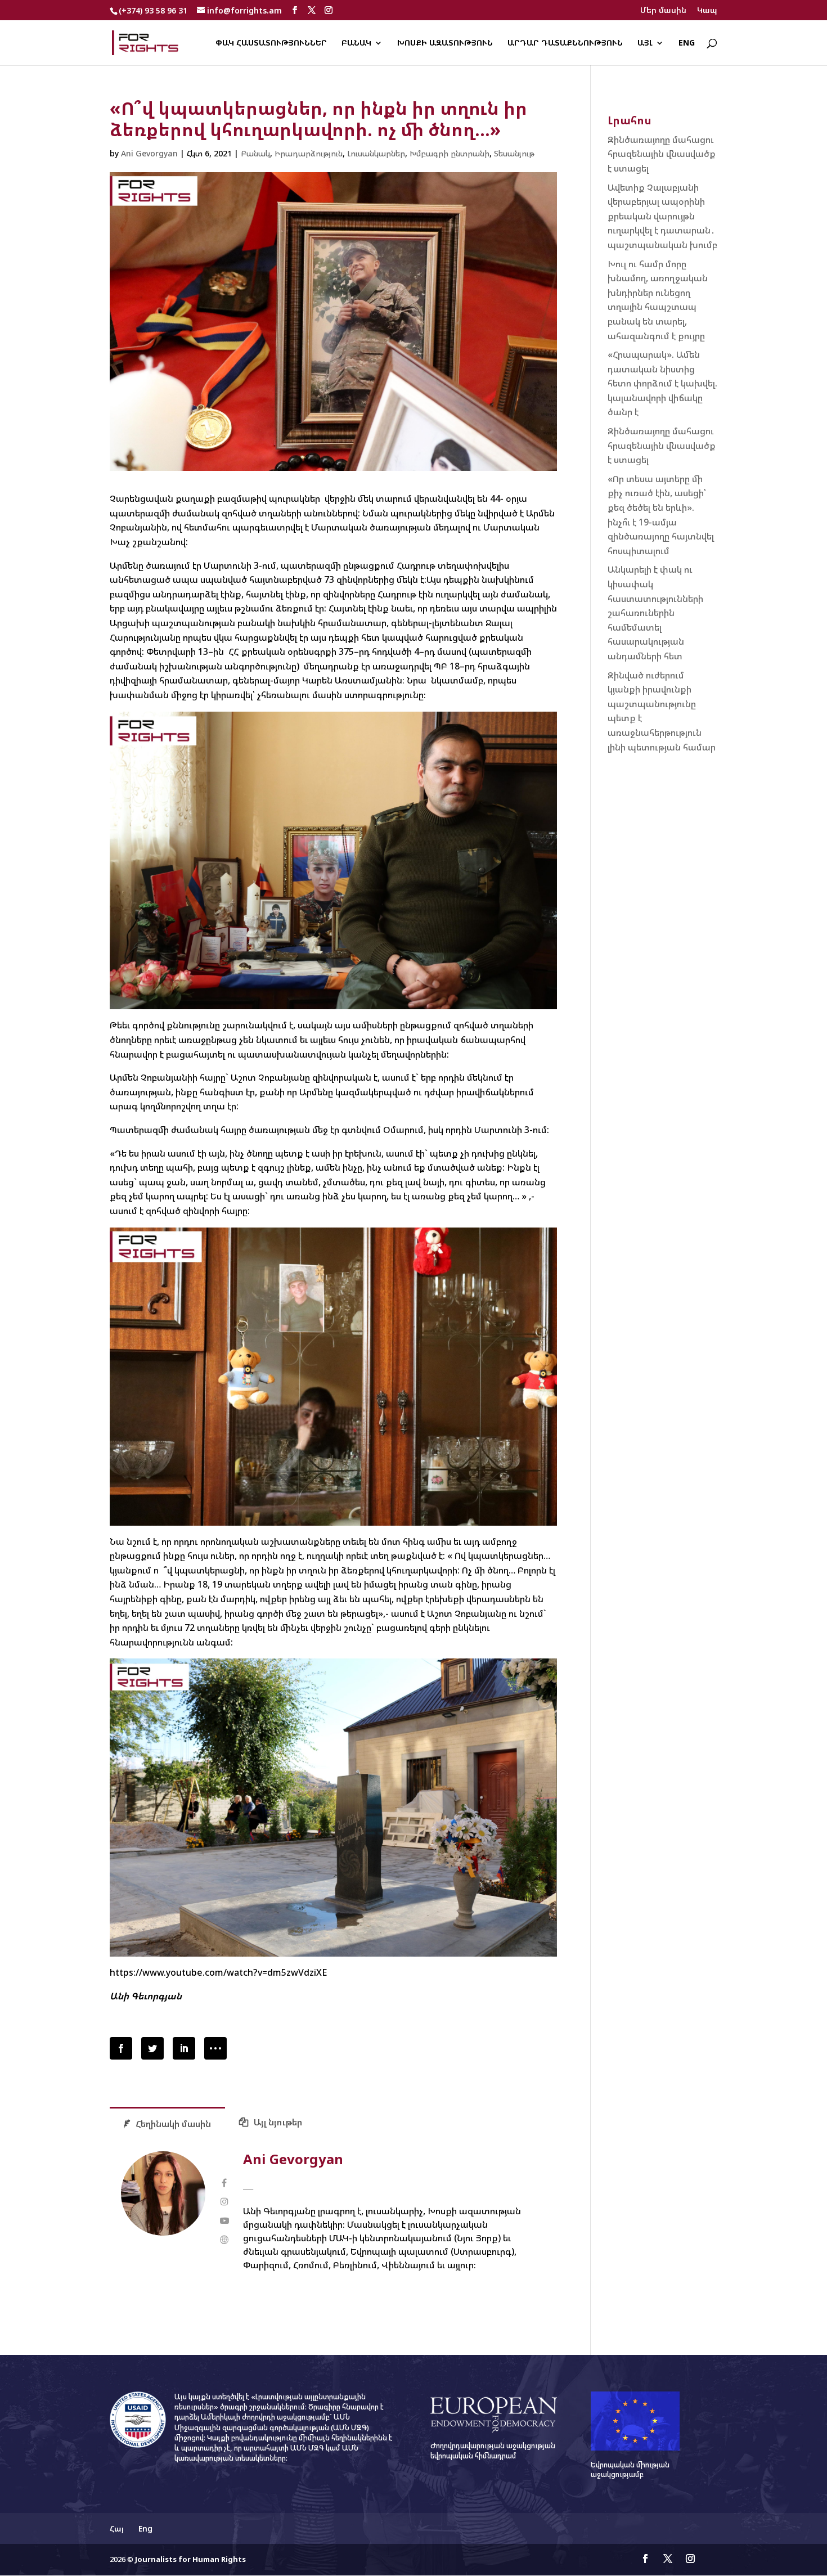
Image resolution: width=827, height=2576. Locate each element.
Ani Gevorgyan (149, 153)
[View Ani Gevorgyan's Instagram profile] (224, 2202)
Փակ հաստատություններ (271, 43)
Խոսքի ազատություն (445, 43)
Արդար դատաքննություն (565, 43)
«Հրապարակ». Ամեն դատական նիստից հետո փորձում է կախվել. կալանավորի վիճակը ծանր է (662, 383)
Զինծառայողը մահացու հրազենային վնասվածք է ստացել (662, 154)
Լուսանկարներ (376, 153)
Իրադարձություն (309, 153)
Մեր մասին (663, 11)
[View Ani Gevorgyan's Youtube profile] (224, 2221)
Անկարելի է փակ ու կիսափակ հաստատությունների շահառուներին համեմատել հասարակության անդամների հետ (655, 613)
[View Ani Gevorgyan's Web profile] (224, 2240)
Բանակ (356, 43)
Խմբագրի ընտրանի (450, 153)
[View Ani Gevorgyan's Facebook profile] (224, 2183)
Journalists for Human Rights (190, 2559)
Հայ (117, 2528)
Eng (687, 43)
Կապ (707, 11)
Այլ (645, 43)
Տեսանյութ (514, 153)
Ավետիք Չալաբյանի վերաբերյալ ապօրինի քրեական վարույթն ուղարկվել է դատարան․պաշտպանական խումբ (662, 216)
